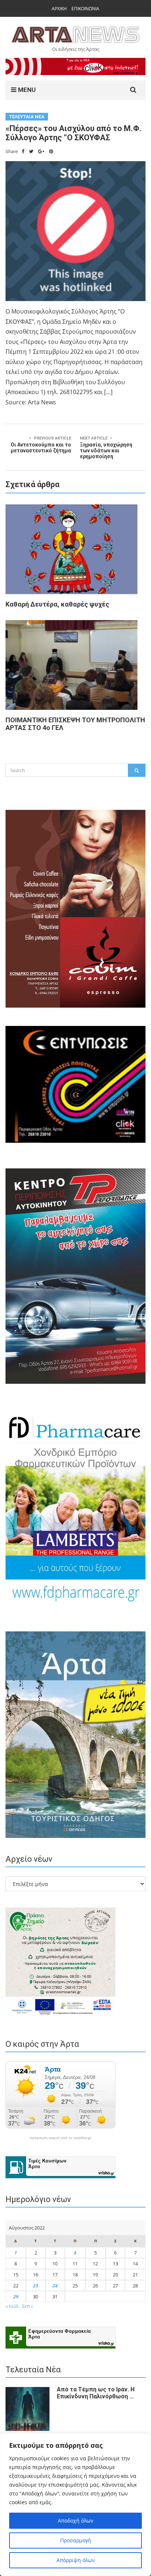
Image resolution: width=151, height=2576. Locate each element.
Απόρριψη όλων (76, 2560)
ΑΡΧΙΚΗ (59, 9)
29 (16, 2297)
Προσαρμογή (76, 2540)
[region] (75, 2505)
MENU (26, 90)
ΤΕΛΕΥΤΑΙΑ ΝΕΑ (27, 117)
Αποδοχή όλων (76, 2521)
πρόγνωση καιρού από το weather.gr (60, 2138)
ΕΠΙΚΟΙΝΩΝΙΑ (85, 9)
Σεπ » (27, 2306)
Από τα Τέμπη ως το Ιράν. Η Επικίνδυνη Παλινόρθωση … (96, 2393)
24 (55, 2286)
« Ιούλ (12, 2306)
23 (36, 2286)
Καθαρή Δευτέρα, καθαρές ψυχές (57, 604)
